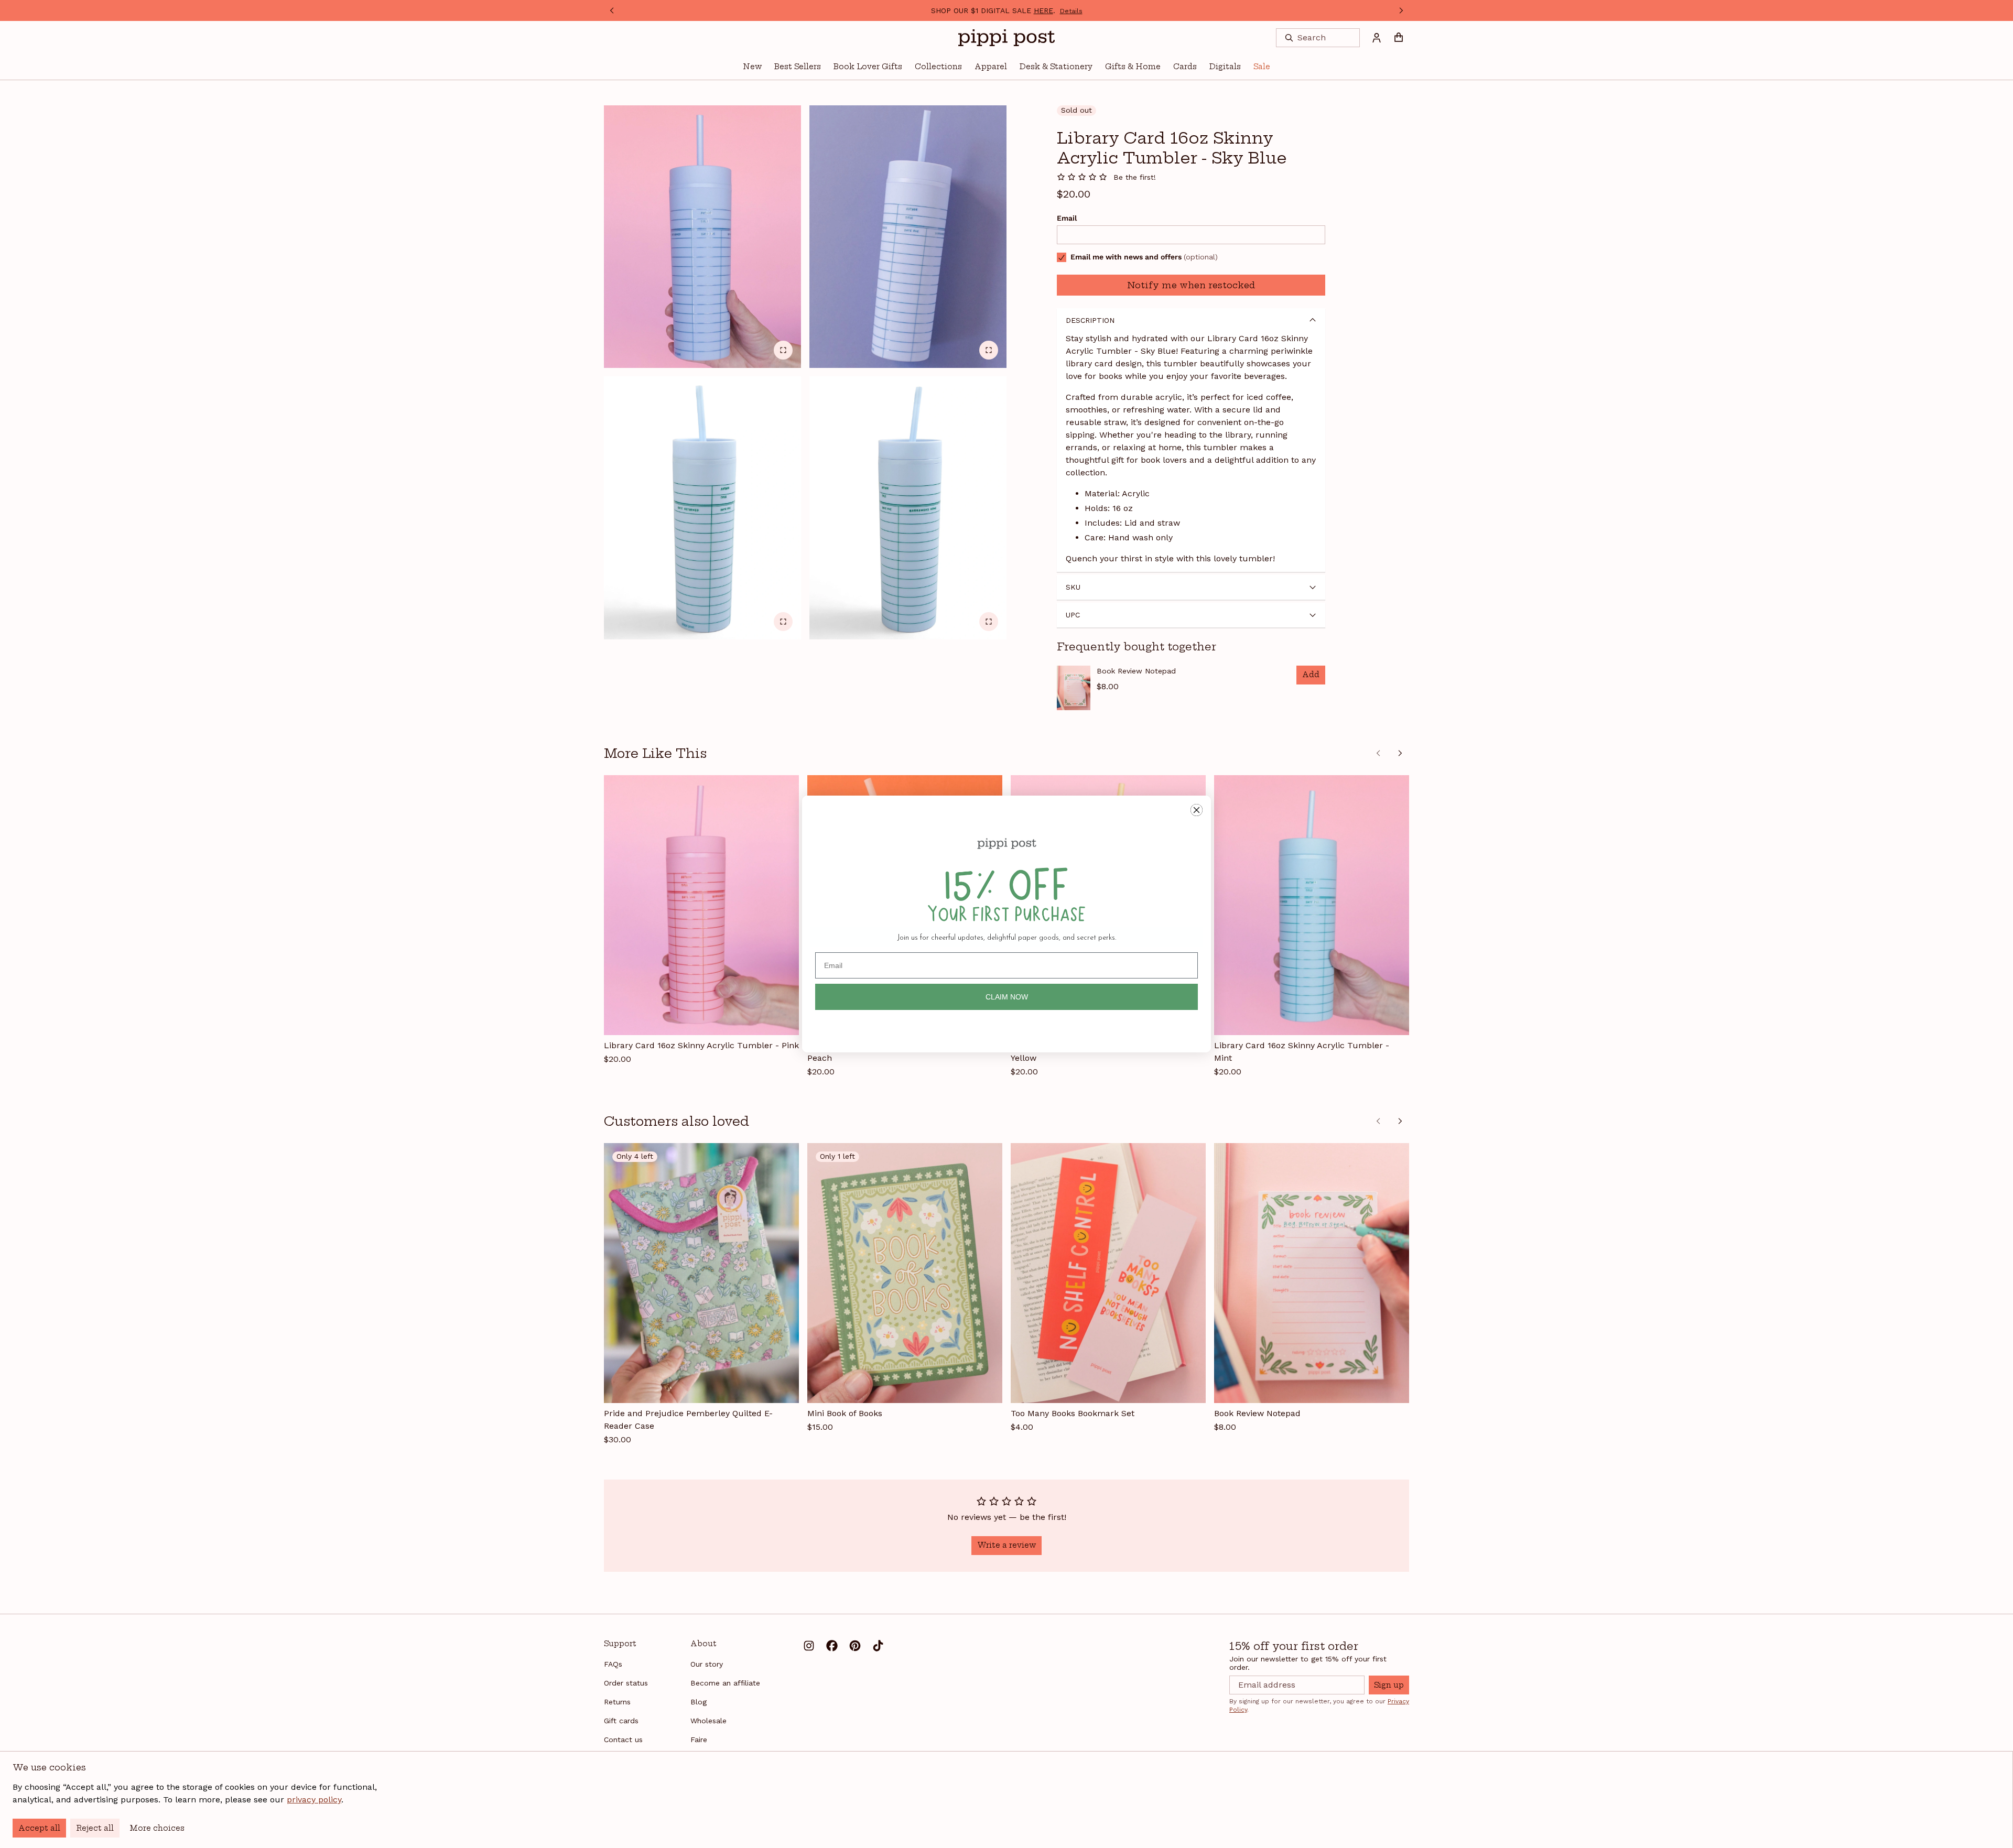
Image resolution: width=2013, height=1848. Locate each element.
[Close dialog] (1197, 810)
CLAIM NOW (1007, 997)
